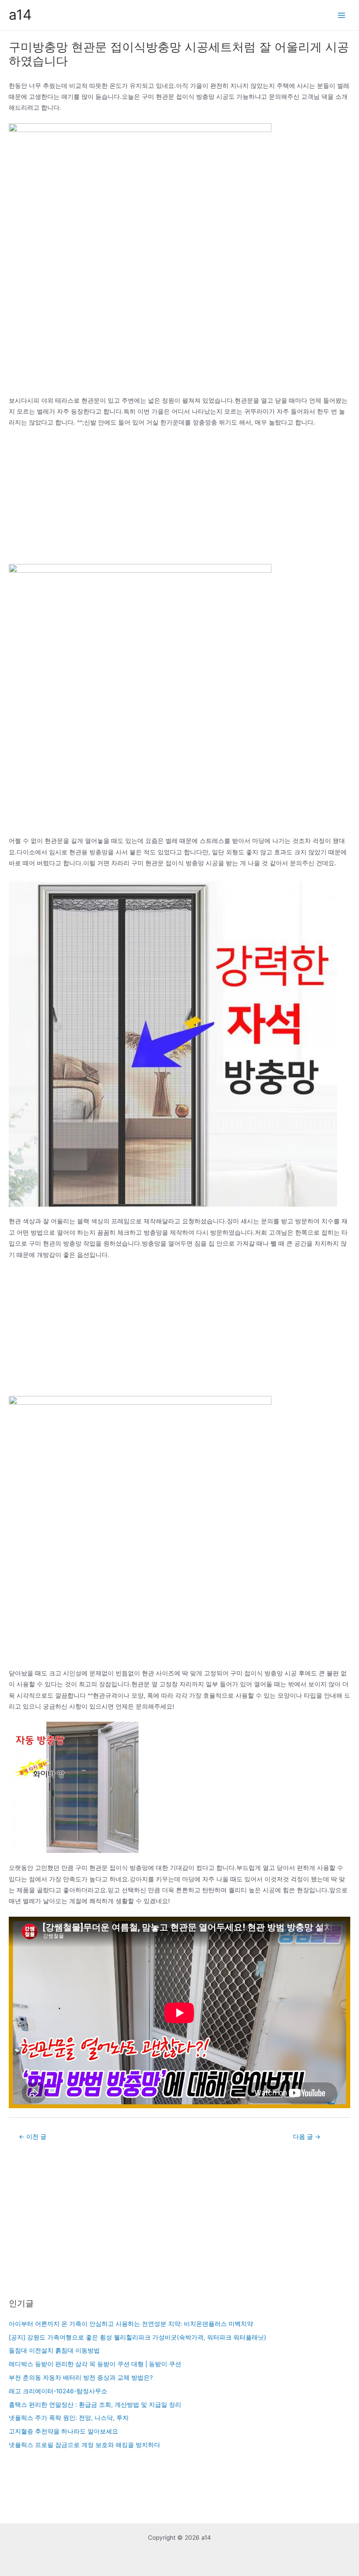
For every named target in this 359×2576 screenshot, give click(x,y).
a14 (20, 15)
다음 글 (307, 2137)
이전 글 (33, 2137)
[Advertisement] (179, 499)
